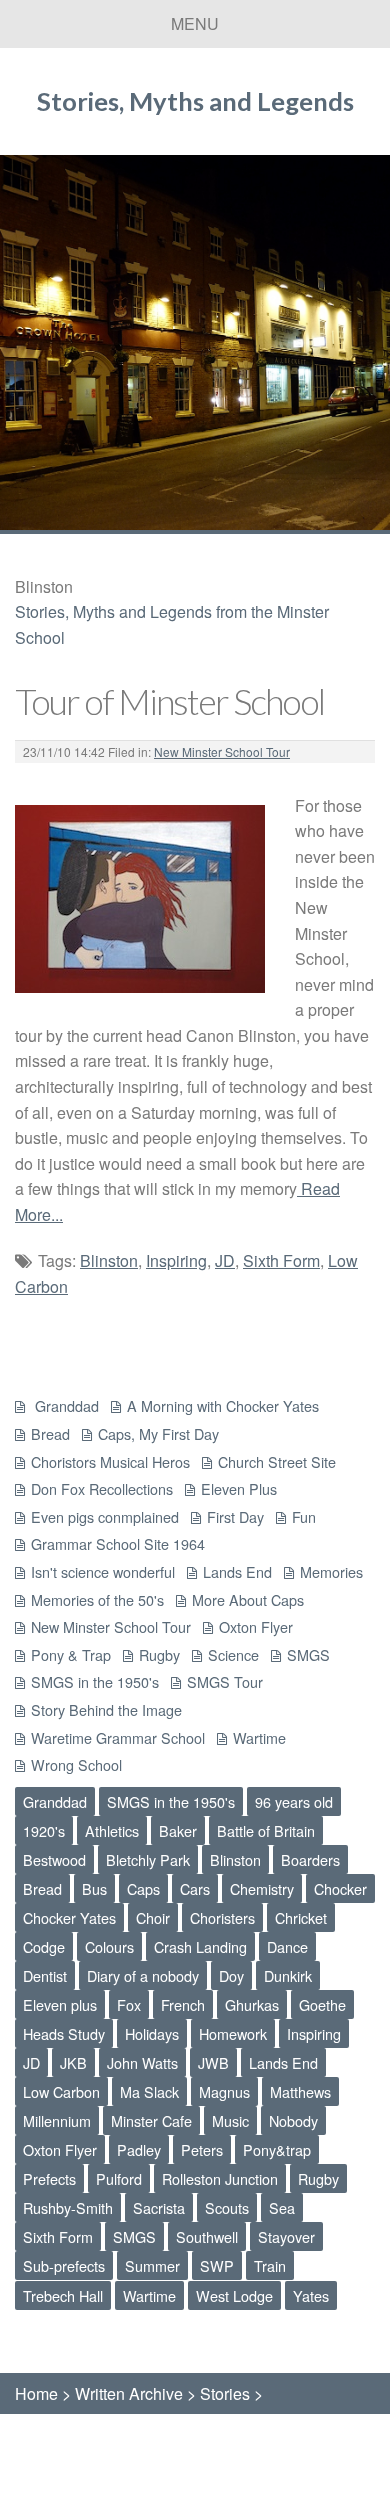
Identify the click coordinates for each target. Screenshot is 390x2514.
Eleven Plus (239, 1488)
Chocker (340, 1888)
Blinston (109, 1260)
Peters (202, 2149)
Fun (304, 1516)
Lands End (237, 1571)
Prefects (49, 2178)
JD (225, 1260)
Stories (225, 2393)
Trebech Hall (63, 2295)
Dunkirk (288, 1975)
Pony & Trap (71, 1654)
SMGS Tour (225, 1681)
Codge (44, 1946)
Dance (287, 1946)
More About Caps (248, 1599)
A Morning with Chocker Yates (223, 1405)
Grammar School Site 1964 (118, 1543)
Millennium (57, 2120)
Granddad (65, 1405)
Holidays (152, 2033)
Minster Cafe (151, 2120)
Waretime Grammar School (118, 1737)
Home (36, 2393)
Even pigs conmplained (105, 1516)
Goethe (322, 2004)
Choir (153, 1917)
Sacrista (159, 2207)
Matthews (300, 2091)
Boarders (310, 1859)
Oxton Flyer (256, 1626)
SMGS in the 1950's (95, 1681)
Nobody (293, 2120)
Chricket (301, 1917)
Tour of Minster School (169, 701)
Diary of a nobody (143, 1975)
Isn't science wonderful (103, 1571)
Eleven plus (60, 2004)
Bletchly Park (148, 1859)
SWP (217, 2265)
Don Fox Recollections (102, 1488)
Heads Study (64, 2033)
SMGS (308, 1654)
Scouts (227, 2207)
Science (233, 1654)
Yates (311, 2295)
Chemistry (262, 1888)
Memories (331, 1571)
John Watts (142, 2062)
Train (270, 2265)
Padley (139, 2149)
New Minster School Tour (222, 751)
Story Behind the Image (106, 1709)
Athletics (112, 1830)
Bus (94, 1888)
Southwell (207, 2236)
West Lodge (234, 2295)
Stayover (286, 2236)
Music (230, 2120)
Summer (152, 2265)
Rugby (159, 1654)
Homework (233, 2033)
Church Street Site (277, 1461)
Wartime (259, 1737)
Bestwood (54, 1859)
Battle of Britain (266, 1830)
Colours (109, 1946)
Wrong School (76, 1764)
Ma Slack (149, 2091)
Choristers (222, 1917)
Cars (195, 1888)
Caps (143, 1888)
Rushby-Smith (68, 2207)
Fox (129, 2004)
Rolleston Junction (220, 2178)
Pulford (119, 2178)
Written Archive (129, 2393)
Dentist (45, 1975)
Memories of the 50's (97, 1599)
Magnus (224, 2091)
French (183, 2004)
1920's (44, 1830)
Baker (178, 1830)
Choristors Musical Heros (110, 1461)
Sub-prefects (64, 2265)
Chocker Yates (69, 1917)
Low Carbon (61, 2091)
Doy (231, 1975)
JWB (213, 2062)
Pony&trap (277, 2149)
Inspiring (176, 1260)
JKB (73, 2062)
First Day (235, 1516)
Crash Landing (200, 1946)
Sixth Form (281, 1260)
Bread (50, 1433)
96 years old (294, 1801)
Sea (282, 2207)
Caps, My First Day (158, 1433)
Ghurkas (252, 2004)
